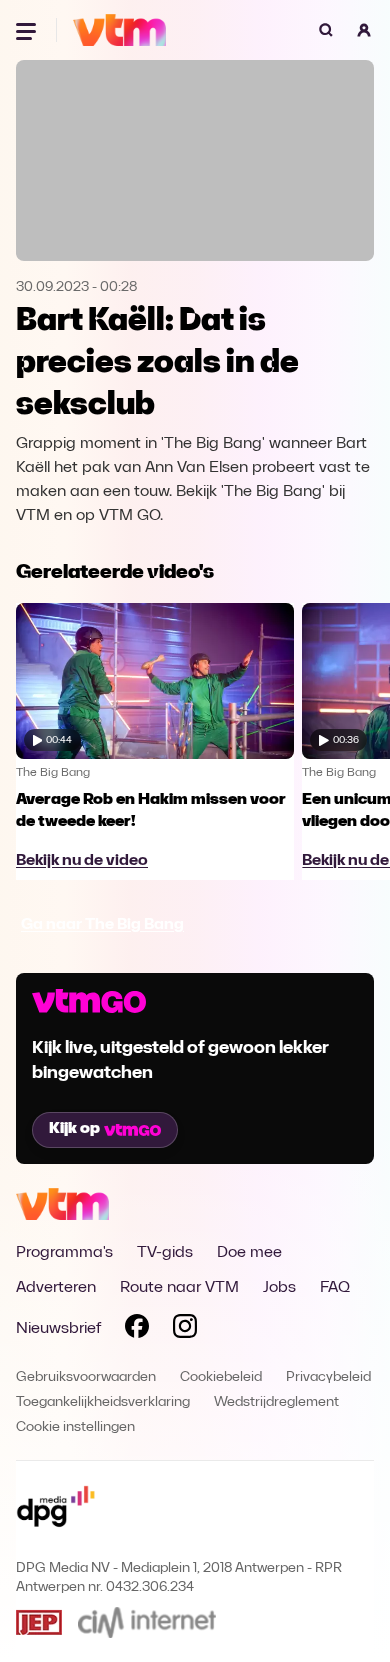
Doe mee (249, 1253)
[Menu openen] (28, 30)
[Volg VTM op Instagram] (185, 1330)
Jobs (279, 1288)
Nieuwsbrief (58, 1329)
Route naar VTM (179, 1288)
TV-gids (165, 1253)
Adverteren (56, 1288)
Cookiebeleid (221, 1377)
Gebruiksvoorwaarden (86, 1377)
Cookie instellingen (75, 1427)
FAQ (335, 1288)
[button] (364, 30)
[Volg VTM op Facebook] (137, 1330)
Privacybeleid (328, 1377)
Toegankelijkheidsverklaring (103, 1402)
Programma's (64, 1253)
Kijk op (74, 1129)
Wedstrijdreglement (276, 1402)
